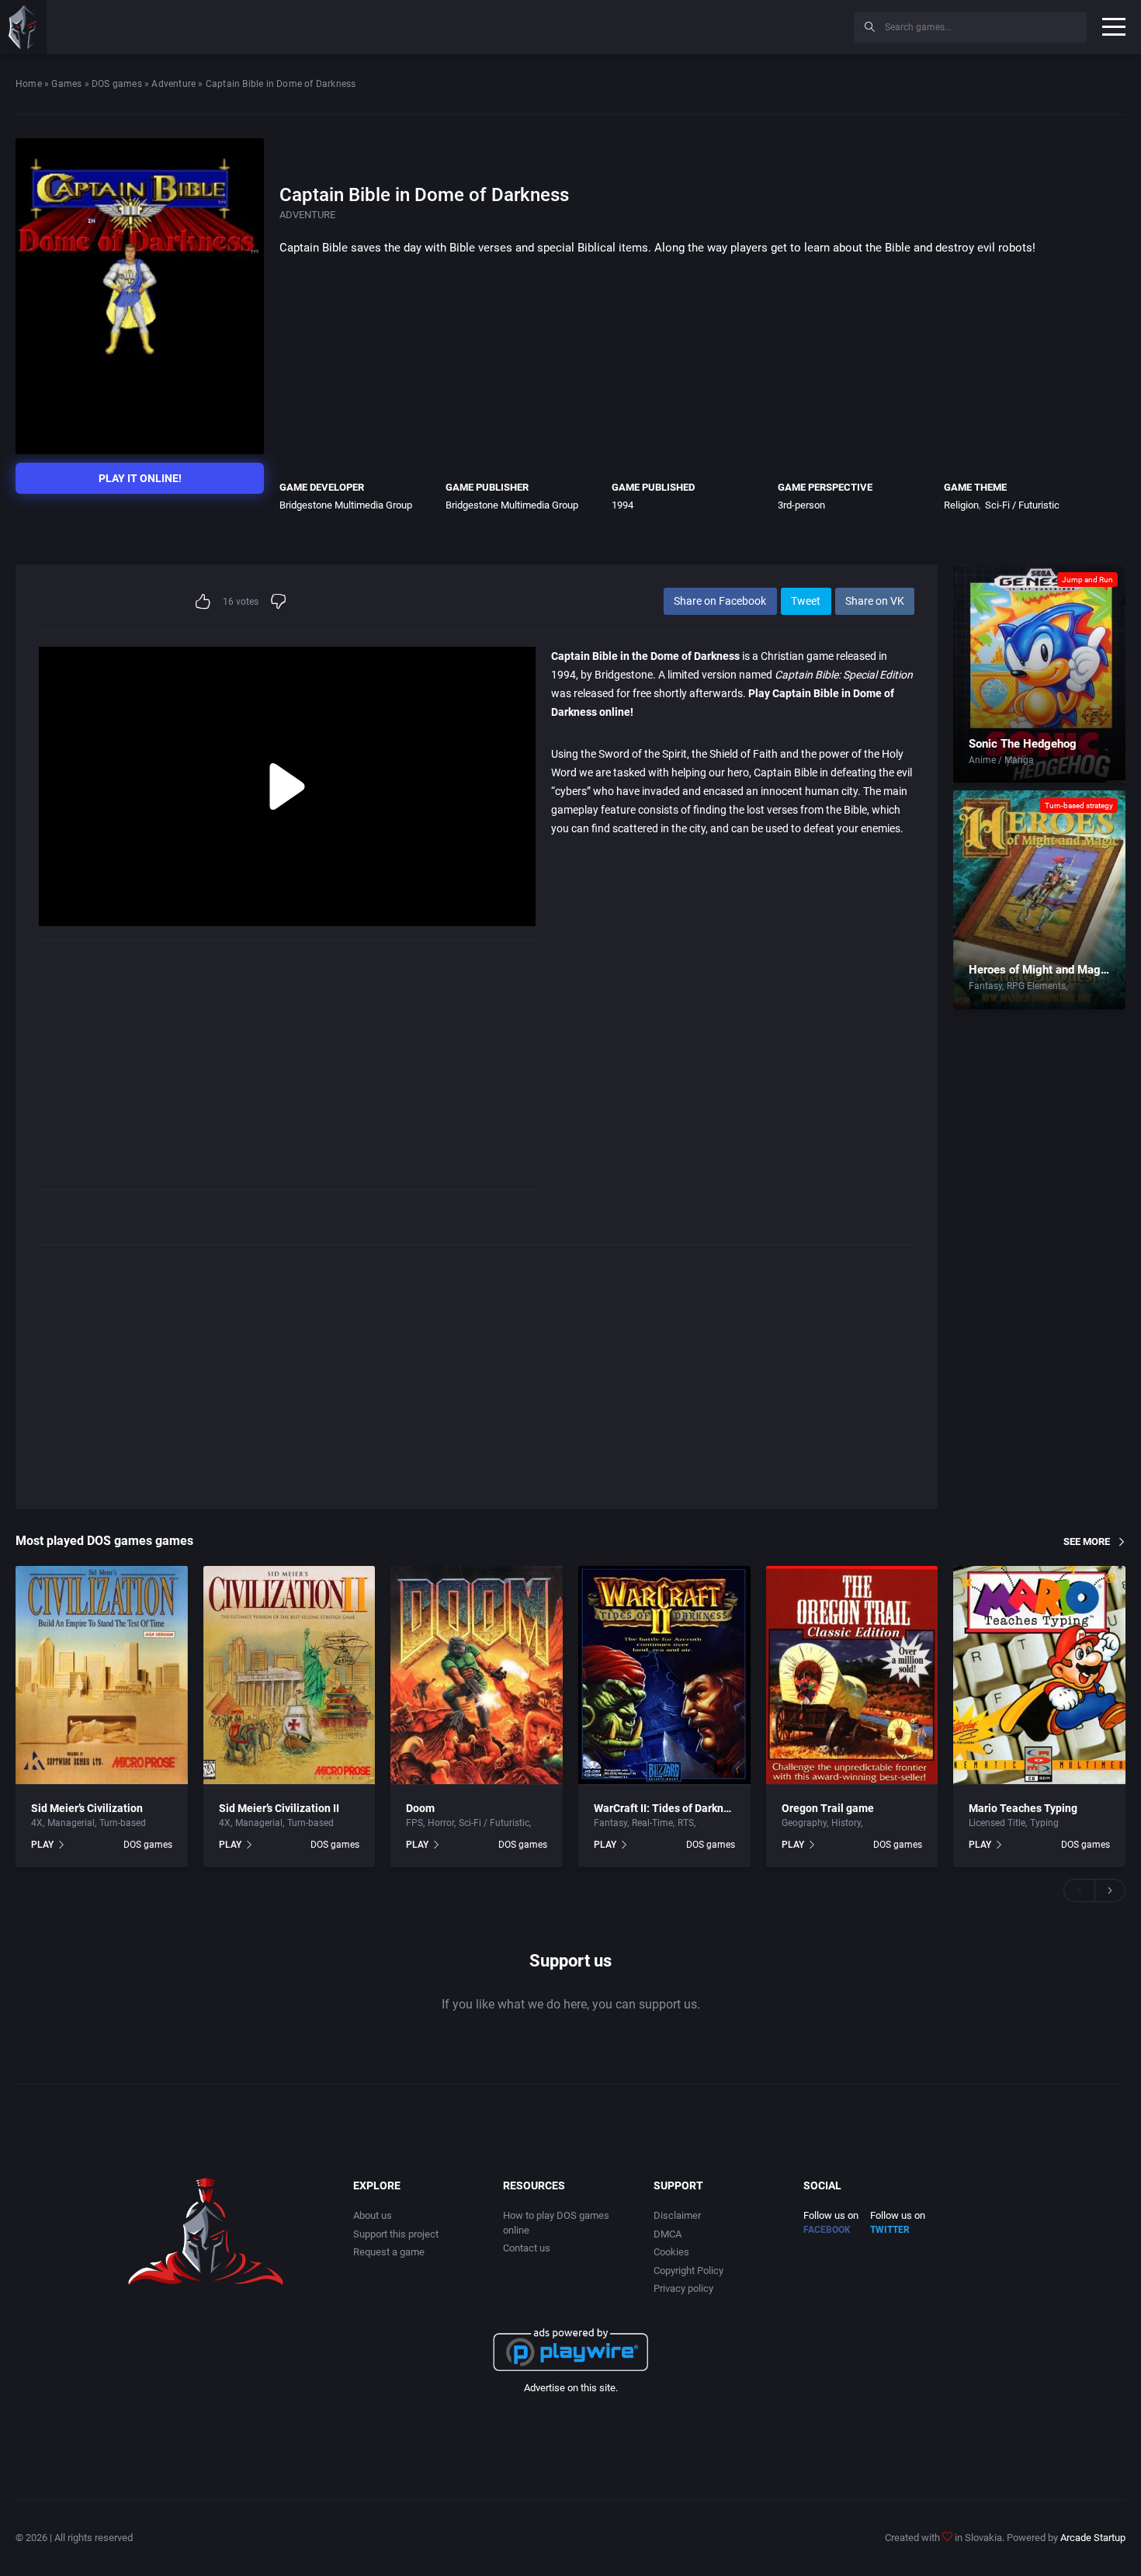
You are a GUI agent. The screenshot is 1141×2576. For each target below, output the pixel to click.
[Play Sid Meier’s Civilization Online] (102, 1675)
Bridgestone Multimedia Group (346, 505)
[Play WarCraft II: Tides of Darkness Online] (664, 1675)
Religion (961, 505)
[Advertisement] (714, 25)
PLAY (42, 1845)
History (846, 1823)
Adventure (173, 84)
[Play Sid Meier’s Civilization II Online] (290, 1675)
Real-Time (652, 1823)
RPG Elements (1036, 986)
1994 (623, 505)
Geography (804, 1823)
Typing (1044, 1823)
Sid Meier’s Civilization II (279, 1808)
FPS (414, 1823)
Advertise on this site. (571, 2388)
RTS (686, 1823)
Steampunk (723, 1823)
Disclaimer (677, 2215)
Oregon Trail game (828, 1808)
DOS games (117, 84)
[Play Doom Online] (477, 1675)
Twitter (890, 2230)
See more (1087, 1541)
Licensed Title (997, 1823)
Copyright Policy (688, 2270)
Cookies (671, 2252)
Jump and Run (1087, 580)
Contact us (527, 2248)
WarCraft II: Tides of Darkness (667, 1808)
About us (373, 2215)
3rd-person (801, 505)
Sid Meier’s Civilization (87, 1808)
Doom (420, 1808)
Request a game (389, 2252)
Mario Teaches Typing (1023, 1808)
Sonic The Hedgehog (1023, 744)
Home (29, 84)
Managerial (71, 1823)
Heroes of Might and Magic (1039, 970)
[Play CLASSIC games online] (23, 27)
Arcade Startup (1093, 2538)
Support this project (396, 2234)
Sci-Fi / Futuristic (1022, 505)
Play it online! (140, 478)
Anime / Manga (1001, 760)
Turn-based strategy (1079, 805)
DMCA (668, 2234)
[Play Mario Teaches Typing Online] (1039, 1675)
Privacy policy (683, 2288)
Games (66, 84)
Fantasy (985, 986)
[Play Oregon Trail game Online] (852, 1675)
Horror (441, 1823)
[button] (1079, 1890)
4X (37, 1823)
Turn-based (1094, 986)
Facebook (827, 2230)
